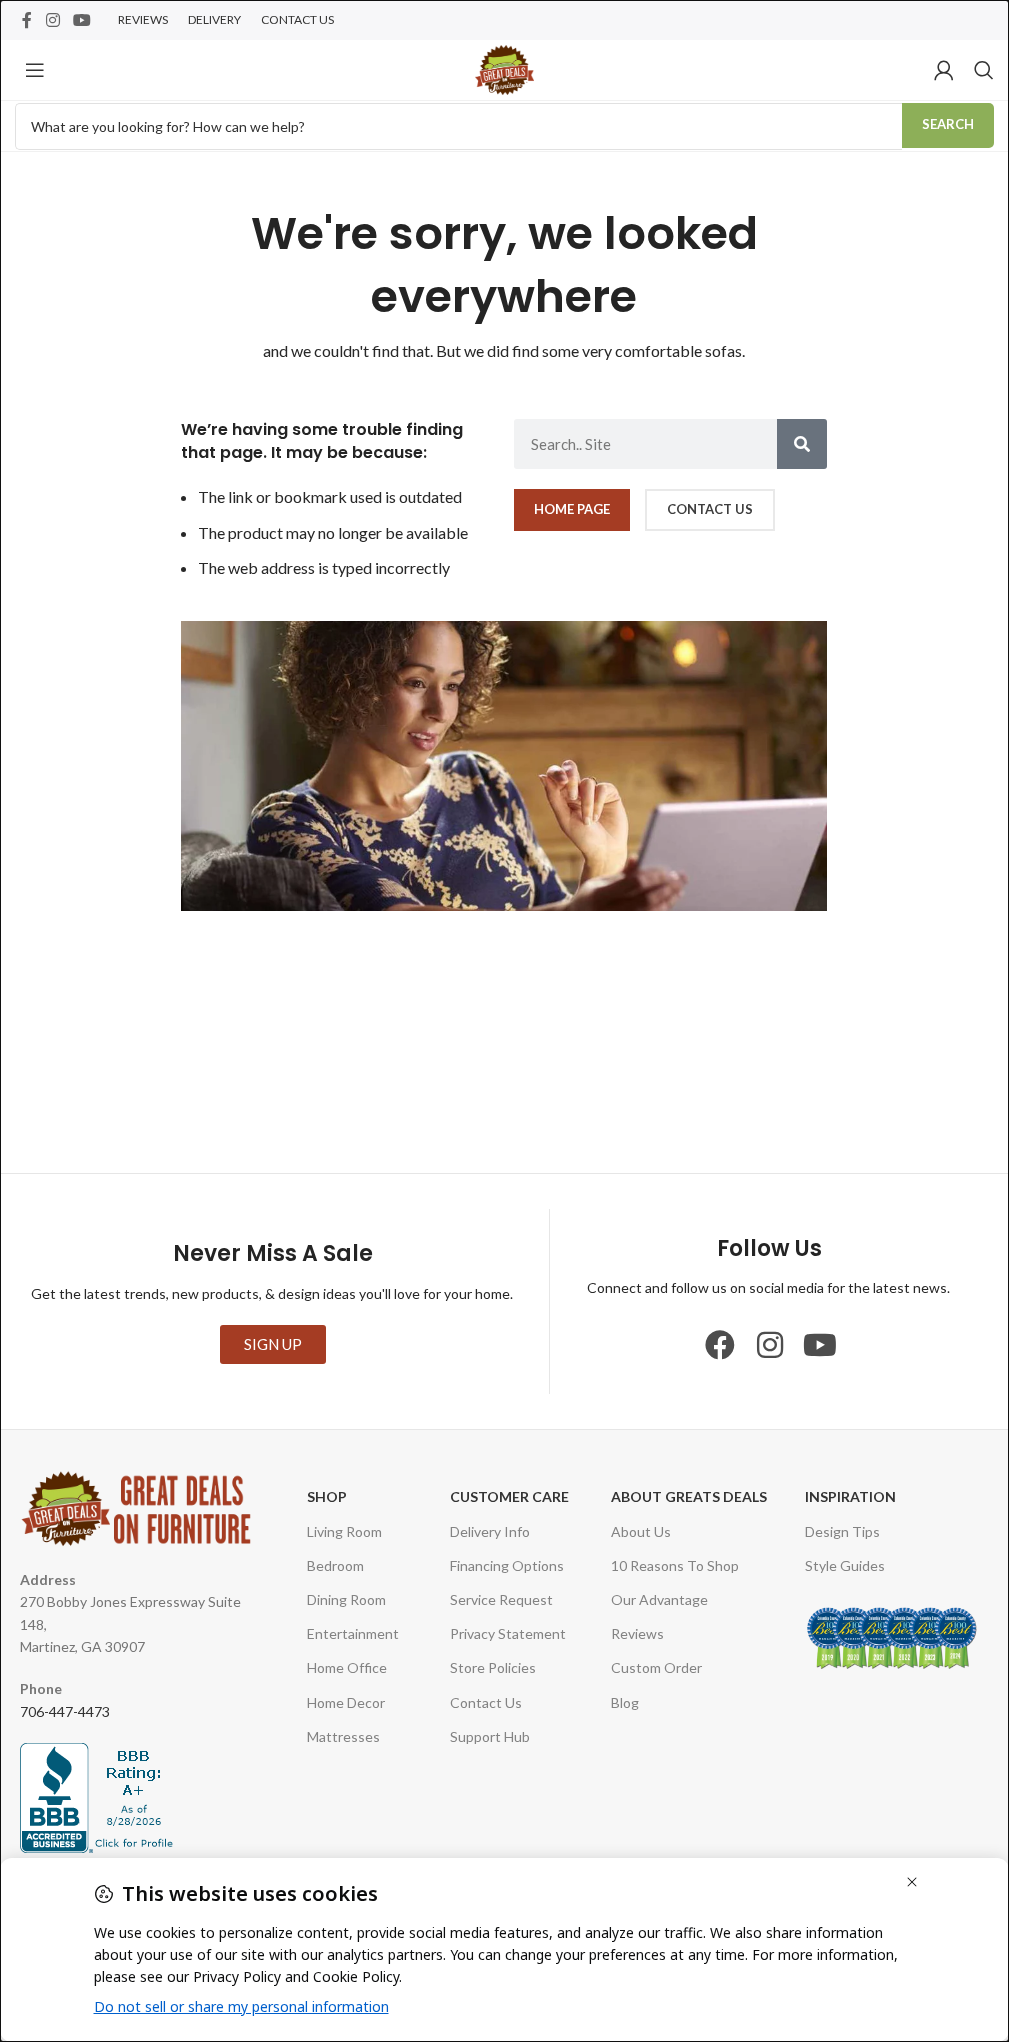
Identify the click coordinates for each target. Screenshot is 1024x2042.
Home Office (347, 1667)
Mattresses (343, 1736)
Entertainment (353, 1633)
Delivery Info (490, 1531)
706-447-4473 (65, 1711)
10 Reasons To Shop (675, 1565)
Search (948, 124)
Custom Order (656, 1667)
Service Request (501, 1599)
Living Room (344, 1531)
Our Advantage (659, 1599)
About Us (641, 1531)
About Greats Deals (689, 1496)
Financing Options (507, 1565)
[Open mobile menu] (35, 70)
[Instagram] (770, 1345)
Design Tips (842, 1531)
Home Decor (346, 1702)
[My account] (944, 70)
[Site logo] (505, 67)
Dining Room (346, 1599)
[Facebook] (720, 1345)
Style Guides (845, 1565)
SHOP (327, 1496)
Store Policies (493, 1667)
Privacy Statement (508, 1633)
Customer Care (509, 1496)
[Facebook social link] (27, 20)
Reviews (637, 1633)
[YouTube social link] (81, 20)
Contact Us (486, 1702)
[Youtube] (820, 1345)
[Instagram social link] (52, 20)
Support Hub (490, 1736)
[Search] (984, 70)
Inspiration (850, 1496)
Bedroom (335, 1565)
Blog (625, 1702)
